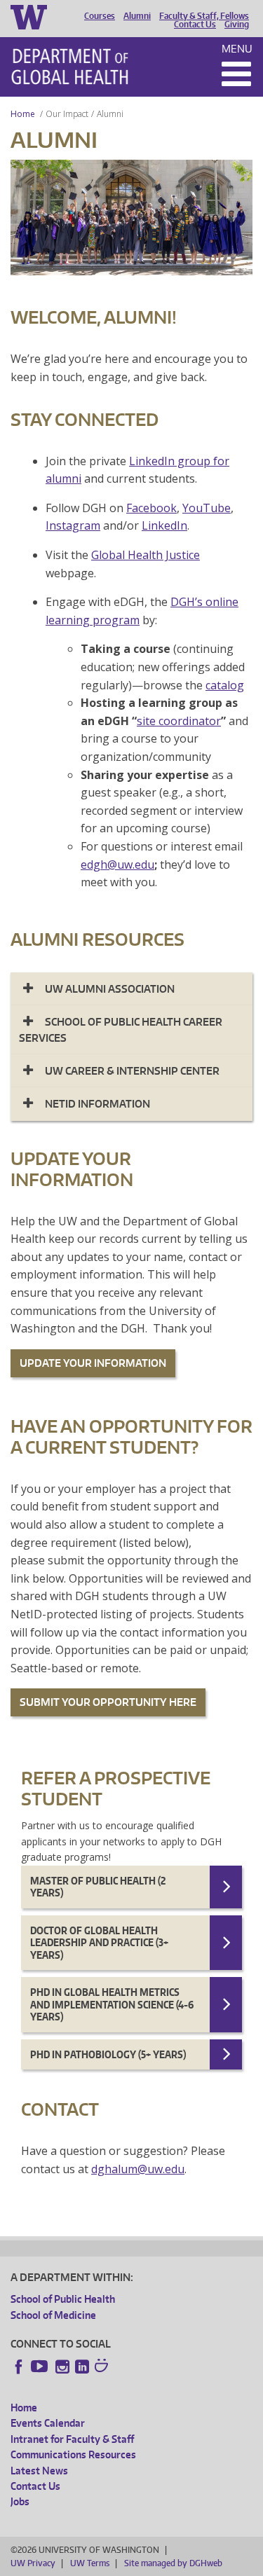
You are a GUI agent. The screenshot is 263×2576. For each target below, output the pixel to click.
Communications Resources (73, 2454)
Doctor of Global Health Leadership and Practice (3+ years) (99, 1943)
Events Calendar (48, 2423)
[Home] (70, 67)
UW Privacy (33, 2563)
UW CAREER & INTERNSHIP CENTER (132, 1071)
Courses (100, 16)
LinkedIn (164, 525)
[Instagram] (62, 2367)
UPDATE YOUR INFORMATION (93, 1363)
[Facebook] (19, 2367)
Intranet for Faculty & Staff (72, 2439)
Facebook (151, 508)
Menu (237, 49)
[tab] (131, 989)
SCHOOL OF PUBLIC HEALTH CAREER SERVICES (121, 1029)
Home (23, 114)
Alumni (137, 16)
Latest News (39, 2471)
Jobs (20, 2501)
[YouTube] (41, 2367)
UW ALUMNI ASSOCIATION (110, 989)
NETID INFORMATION (97, 1104)
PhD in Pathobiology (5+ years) (108, 2054)
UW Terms (90, 2563)
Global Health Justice (146, 555)
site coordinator (179, 721)
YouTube (207, 508)
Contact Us (195, 25)
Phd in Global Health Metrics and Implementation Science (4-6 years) (112, 2004)
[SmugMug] (103, 2367)
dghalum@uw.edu (138, 2169)
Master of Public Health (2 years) (98, 1887)
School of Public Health (63, 2299)
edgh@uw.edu (117, 865)
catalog (225, 685)
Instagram (73, 525)
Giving (237, 25)
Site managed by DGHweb (173, 2563)
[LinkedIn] (82, 2367)
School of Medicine (53, 2315)
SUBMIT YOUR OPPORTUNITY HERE (108, 1702)
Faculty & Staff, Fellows (204, 16)
